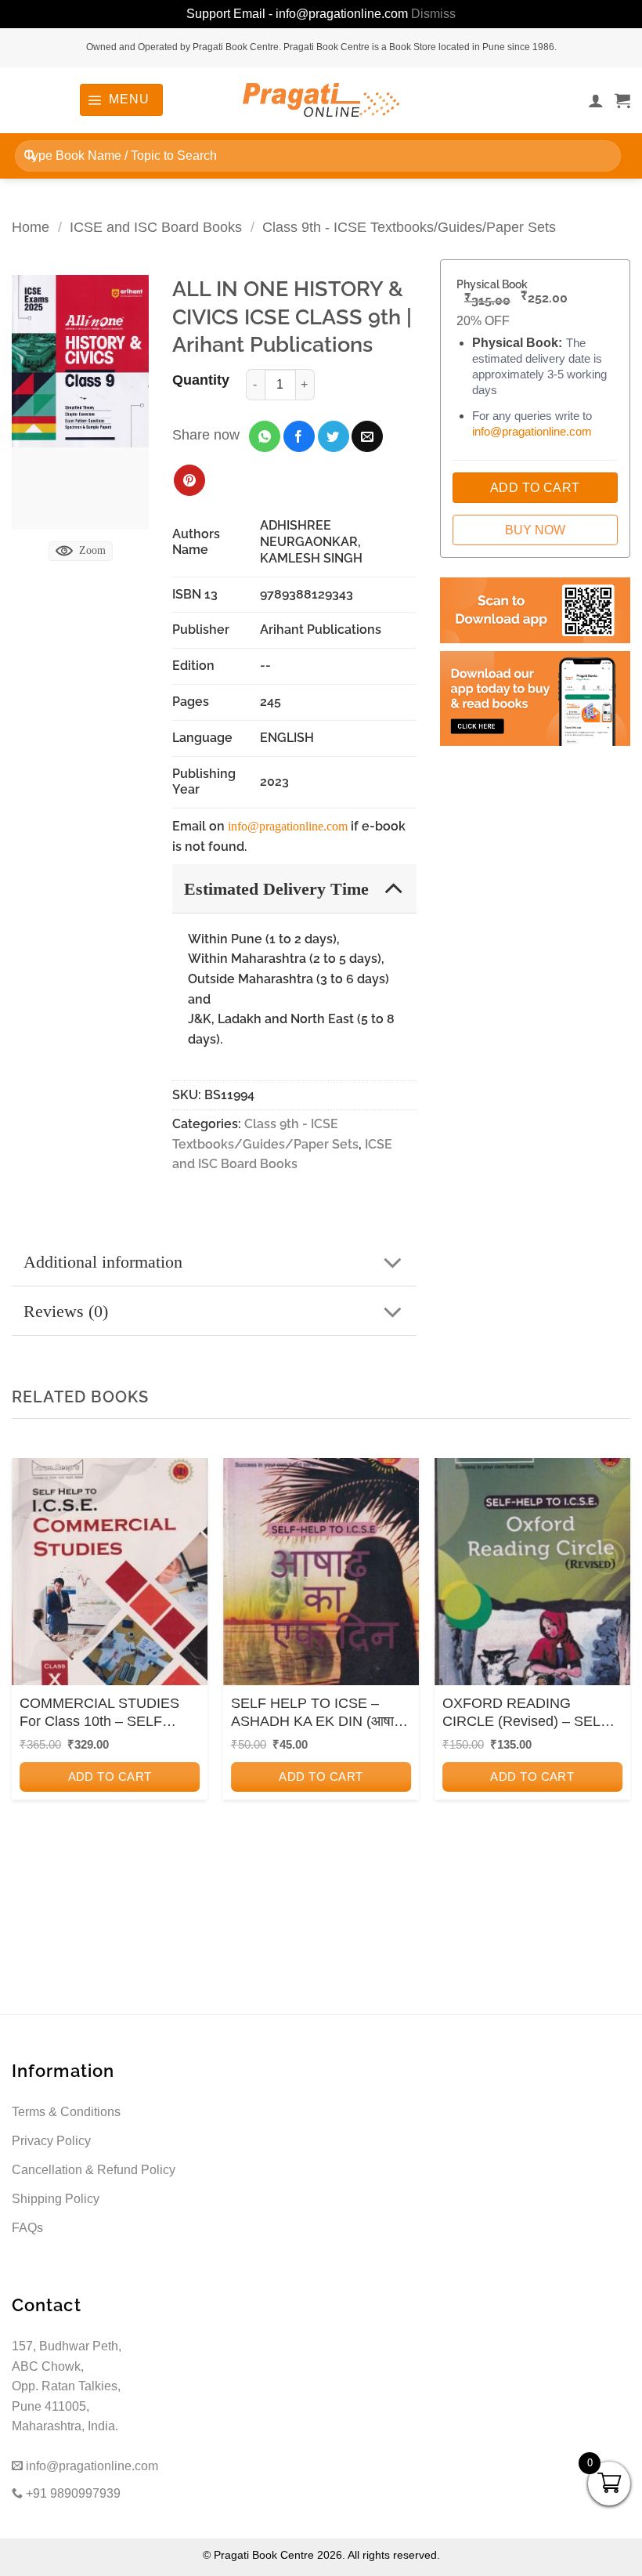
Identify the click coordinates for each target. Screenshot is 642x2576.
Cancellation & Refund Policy (94, 2170)
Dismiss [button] (433, 14)
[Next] (614, 1669)
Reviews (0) (66, 1311)
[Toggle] (393, 888)
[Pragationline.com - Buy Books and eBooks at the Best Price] (321, 100)
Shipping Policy (56, 2199)
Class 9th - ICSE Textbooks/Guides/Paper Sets (409, 227)
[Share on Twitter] (334, 436)
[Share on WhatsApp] (265, 436)
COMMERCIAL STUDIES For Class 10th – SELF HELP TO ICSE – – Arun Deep (99, 1713)
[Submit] (30, 156)
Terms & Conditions (66, 2112)
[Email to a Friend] (367, 436)
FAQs (27, 2228)
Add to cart (110, 1776)
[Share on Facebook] (299, 436)
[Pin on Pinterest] (189, 480)
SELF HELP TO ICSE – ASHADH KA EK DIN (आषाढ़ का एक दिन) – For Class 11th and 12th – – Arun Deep (316, 1713)
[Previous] (28, 1669)
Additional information (103, 1262)
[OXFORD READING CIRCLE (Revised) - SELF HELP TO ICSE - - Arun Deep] (532, 1576)
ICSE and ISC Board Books (156, 227)
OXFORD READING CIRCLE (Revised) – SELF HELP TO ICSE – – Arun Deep (526, 1713)
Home (31, 227)
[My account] (596, 100)
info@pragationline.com (288, 826)
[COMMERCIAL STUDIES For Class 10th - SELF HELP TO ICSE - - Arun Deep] (110, 1576)
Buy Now (535, 530)
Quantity (201, 380)
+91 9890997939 (72, 2493)
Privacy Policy (51, 2141)
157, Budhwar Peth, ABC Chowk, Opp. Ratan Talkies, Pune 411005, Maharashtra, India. (67, 2386)
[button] (121, 99)
